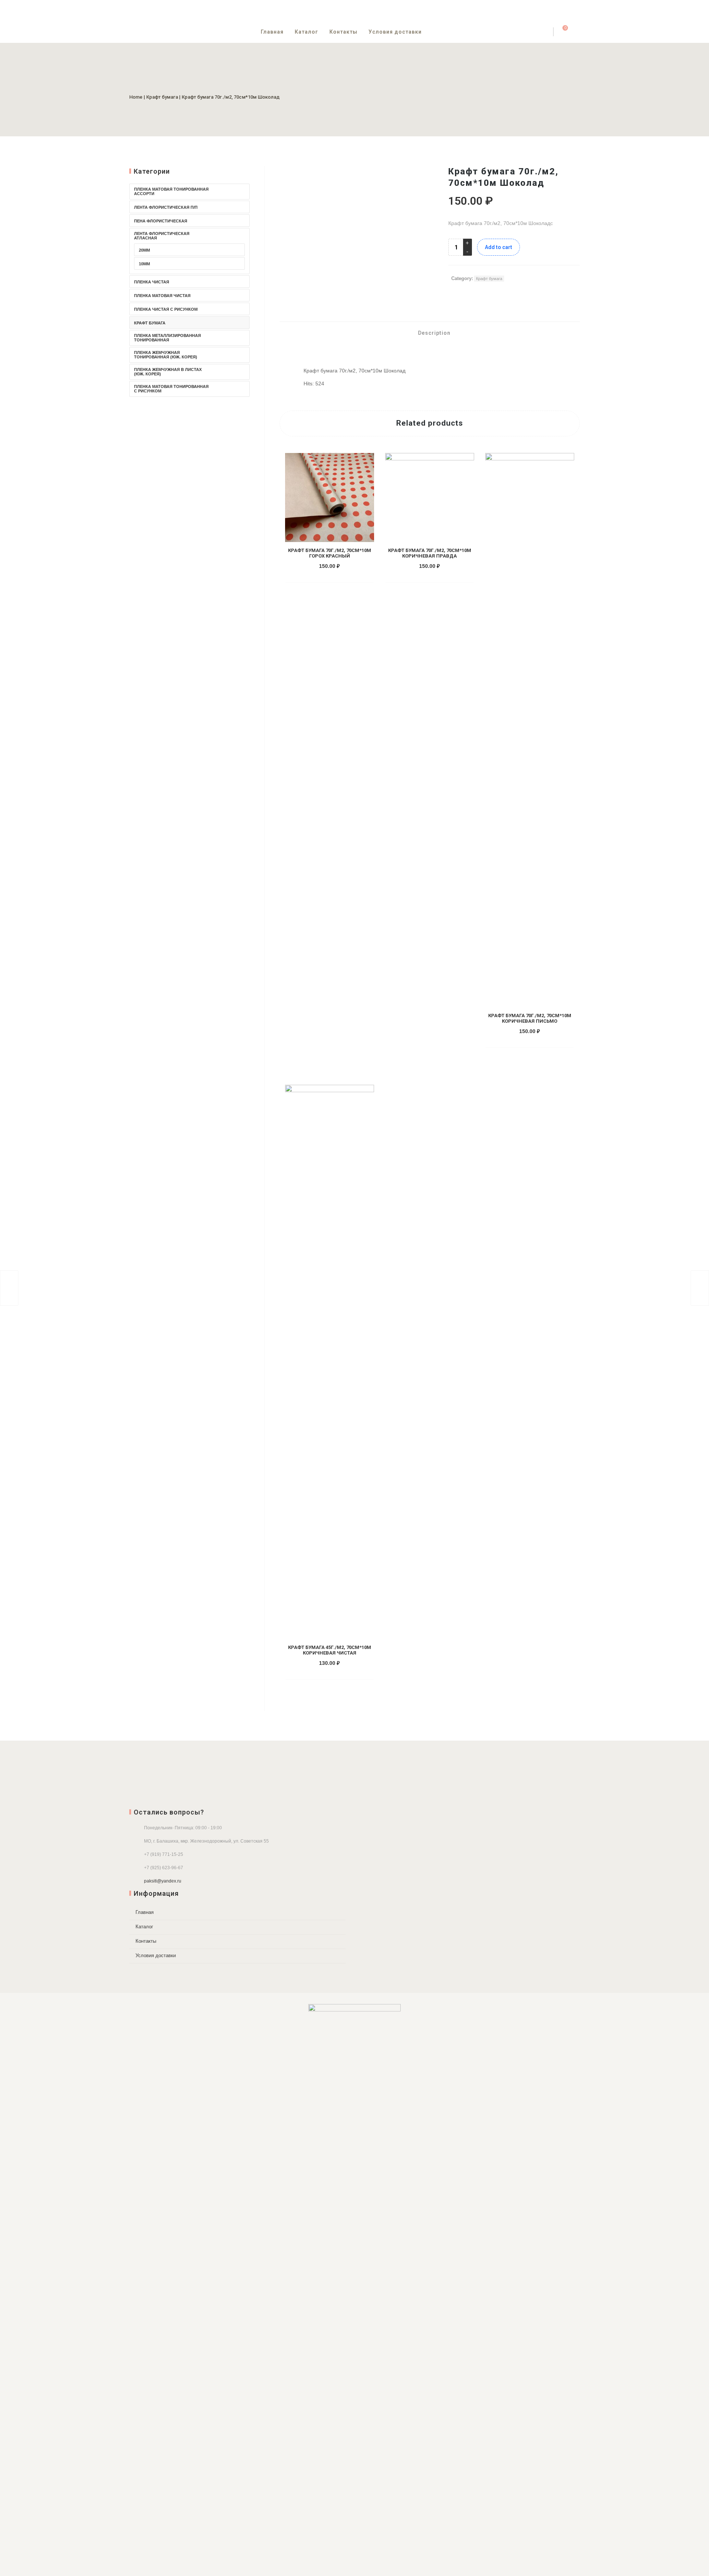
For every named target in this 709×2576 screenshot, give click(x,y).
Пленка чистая (152, 282)
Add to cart (499, 247)
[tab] (430, 333)
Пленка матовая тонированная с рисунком (171, 389)
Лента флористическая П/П (166, 207)
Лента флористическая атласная (162, 236)
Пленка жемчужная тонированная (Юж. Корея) (166, 355)
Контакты (343, 32)
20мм (144, 250)
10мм (144, 264)
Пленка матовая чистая (162, 296)
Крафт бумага (162, 97)
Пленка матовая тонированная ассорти (171, 191)
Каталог (306, 32)
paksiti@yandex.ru (163, 1881)
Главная (272, 32)
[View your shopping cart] (561, 32)
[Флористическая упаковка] (354, 2281)
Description (434, 333)
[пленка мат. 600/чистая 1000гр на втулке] (9, 1288)
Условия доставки (395, 32)
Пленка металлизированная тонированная (167, 338)
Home (136, 97)
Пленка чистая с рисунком (166, 309)
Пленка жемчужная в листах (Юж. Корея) (168, 372)
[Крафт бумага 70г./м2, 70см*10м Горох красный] (700, 1288)
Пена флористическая (161, 221)
